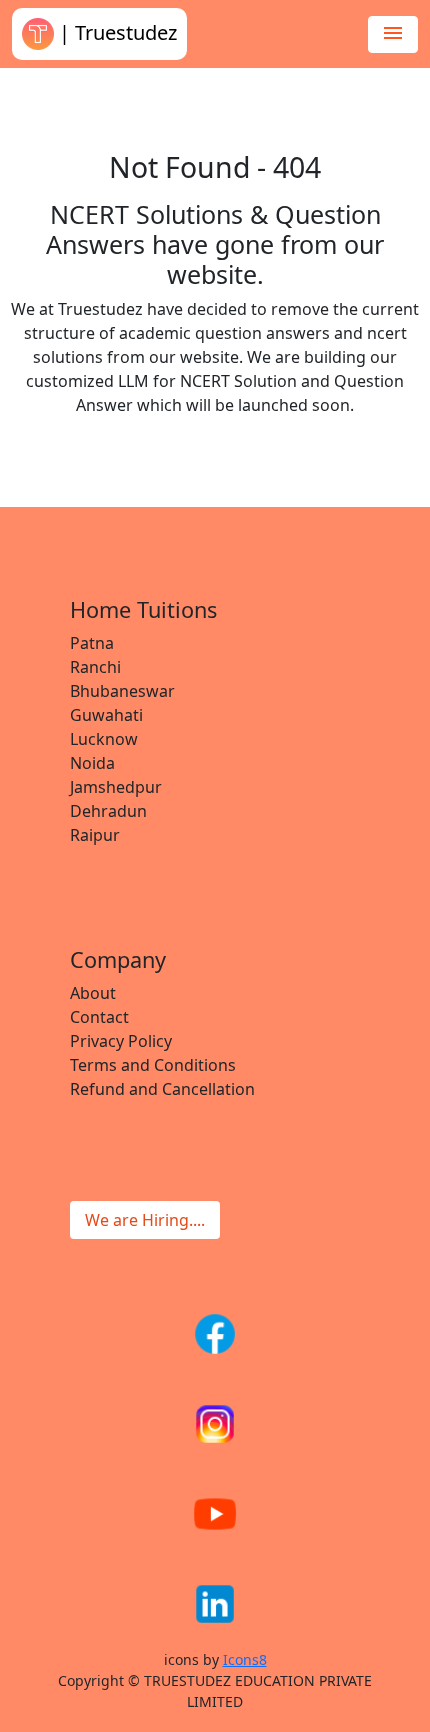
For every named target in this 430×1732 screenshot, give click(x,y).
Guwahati (106, 715)
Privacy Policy (121, 1041)
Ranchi (95, 667)
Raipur (95, 835)
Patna (92, 643)
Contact (99, 1017)
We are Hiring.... (145, 1220)
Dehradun (108, 811)
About (93, 993)
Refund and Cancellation (162, 1089)
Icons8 (245, 1659)
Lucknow (104, 739)
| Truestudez (115, 32)
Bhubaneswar (122, 691)
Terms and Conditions (153, 1065)
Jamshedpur (116, 787)
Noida (92, 763)
